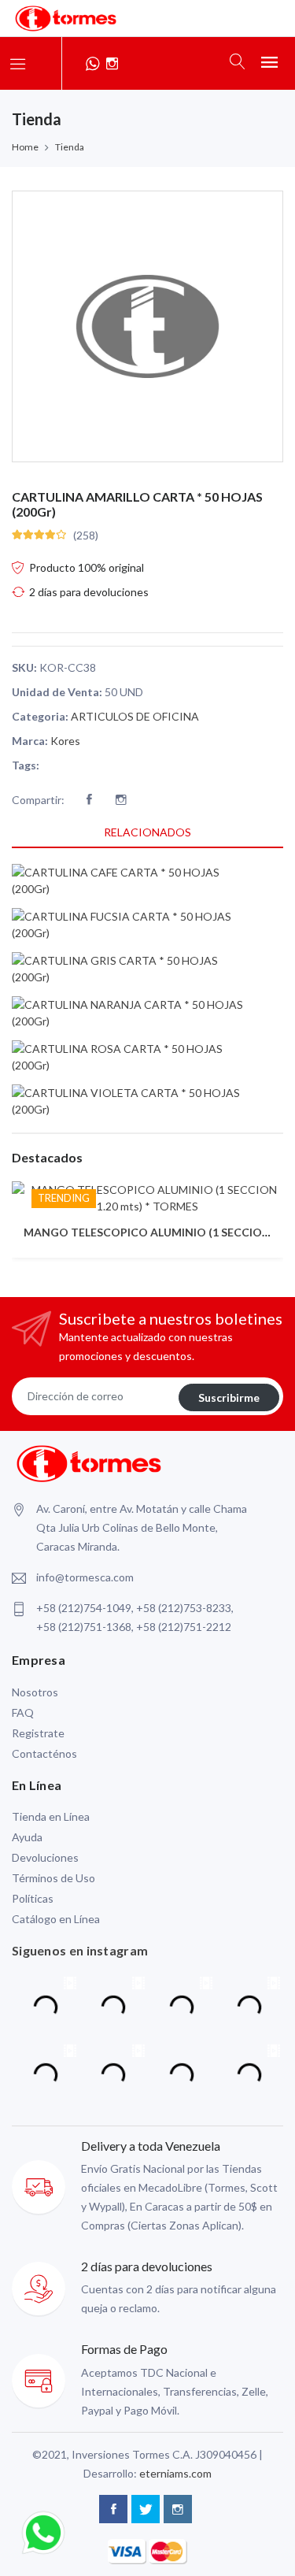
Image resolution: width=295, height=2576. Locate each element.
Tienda (70, 147)
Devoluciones (45, 1857)
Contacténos (44, 1753)
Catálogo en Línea (56, 1919)
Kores (65, 741)
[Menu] (269, 61)
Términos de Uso (53, 1878)
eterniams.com (175, 2473)
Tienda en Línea (51, 1816)
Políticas (33, 1898)
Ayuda (27, 1837)
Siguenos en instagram (80, 1950)
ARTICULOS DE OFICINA (135, 716)
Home (25, 147)
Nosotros (35, 1692)
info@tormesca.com (85, 1577)
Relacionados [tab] (147, 832)
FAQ (23, 1712)
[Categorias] (18, 63)
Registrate (38, 1733)
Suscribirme (229, 1397)
